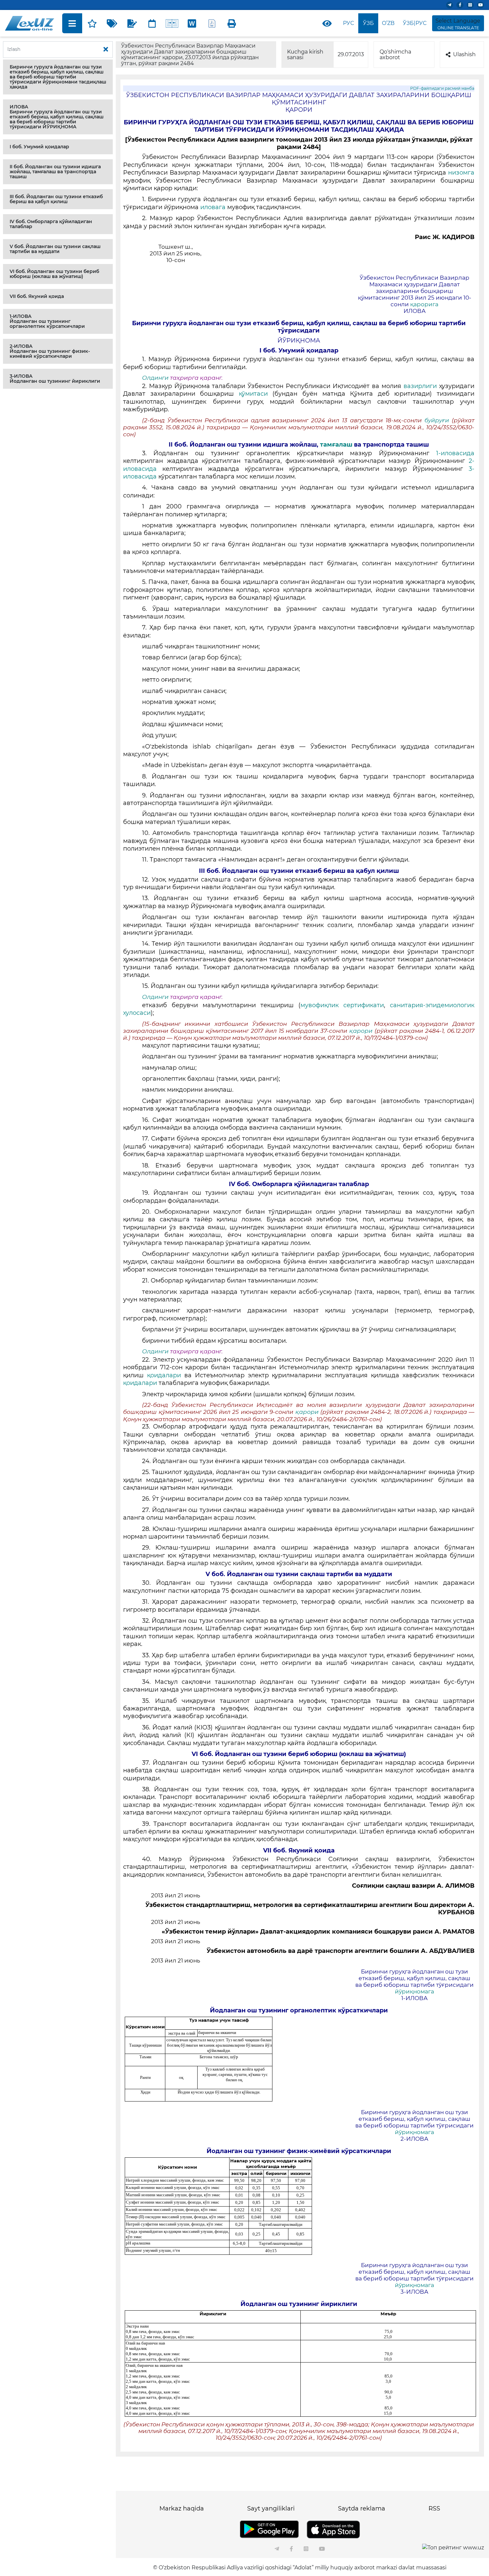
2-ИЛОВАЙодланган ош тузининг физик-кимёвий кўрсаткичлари (50, 351)
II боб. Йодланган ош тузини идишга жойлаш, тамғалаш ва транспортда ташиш (55, 172)
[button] (58, 77)
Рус (348, 23)
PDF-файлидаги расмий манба (442, 88)
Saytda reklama (362, 2508)
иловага (213, 207)
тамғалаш (336, 445)
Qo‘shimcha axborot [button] (395, 55)
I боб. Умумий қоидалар (39, 147)
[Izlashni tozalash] (106, 50)
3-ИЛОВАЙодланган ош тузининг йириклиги (55, 379)
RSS (434, 2508)
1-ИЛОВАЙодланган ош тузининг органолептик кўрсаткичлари (47, 321)
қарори (361, 1031)
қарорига (424, 304)
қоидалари (164, 1375)
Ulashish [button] (464, 54)
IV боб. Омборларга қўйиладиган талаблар (51, 224)
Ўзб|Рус (415, 23)
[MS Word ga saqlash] (192, 23)
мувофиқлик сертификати (342, 1005)
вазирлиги (420, 386)
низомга (461, 173)
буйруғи (438, 420)
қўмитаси (253, 394)
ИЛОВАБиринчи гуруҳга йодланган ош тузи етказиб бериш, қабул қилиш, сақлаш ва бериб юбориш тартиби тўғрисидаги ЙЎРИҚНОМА (57, 117)
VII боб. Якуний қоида (37, 296)
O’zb (388, 23)
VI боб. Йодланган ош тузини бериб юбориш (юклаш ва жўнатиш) (54, 274)
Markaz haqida (182, 2508)
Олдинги (155, 378)
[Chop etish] (232, 23)
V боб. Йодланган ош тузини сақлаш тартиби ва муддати (55, 249)
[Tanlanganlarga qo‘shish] (92, 23)
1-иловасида (455, 453)
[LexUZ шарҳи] (132, 23)
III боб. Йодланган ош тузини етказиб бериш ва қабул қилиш (56, 199)
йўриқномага (414, 1991)
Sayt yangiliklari (271, 2508)
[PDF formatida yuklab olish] (212, 23)
